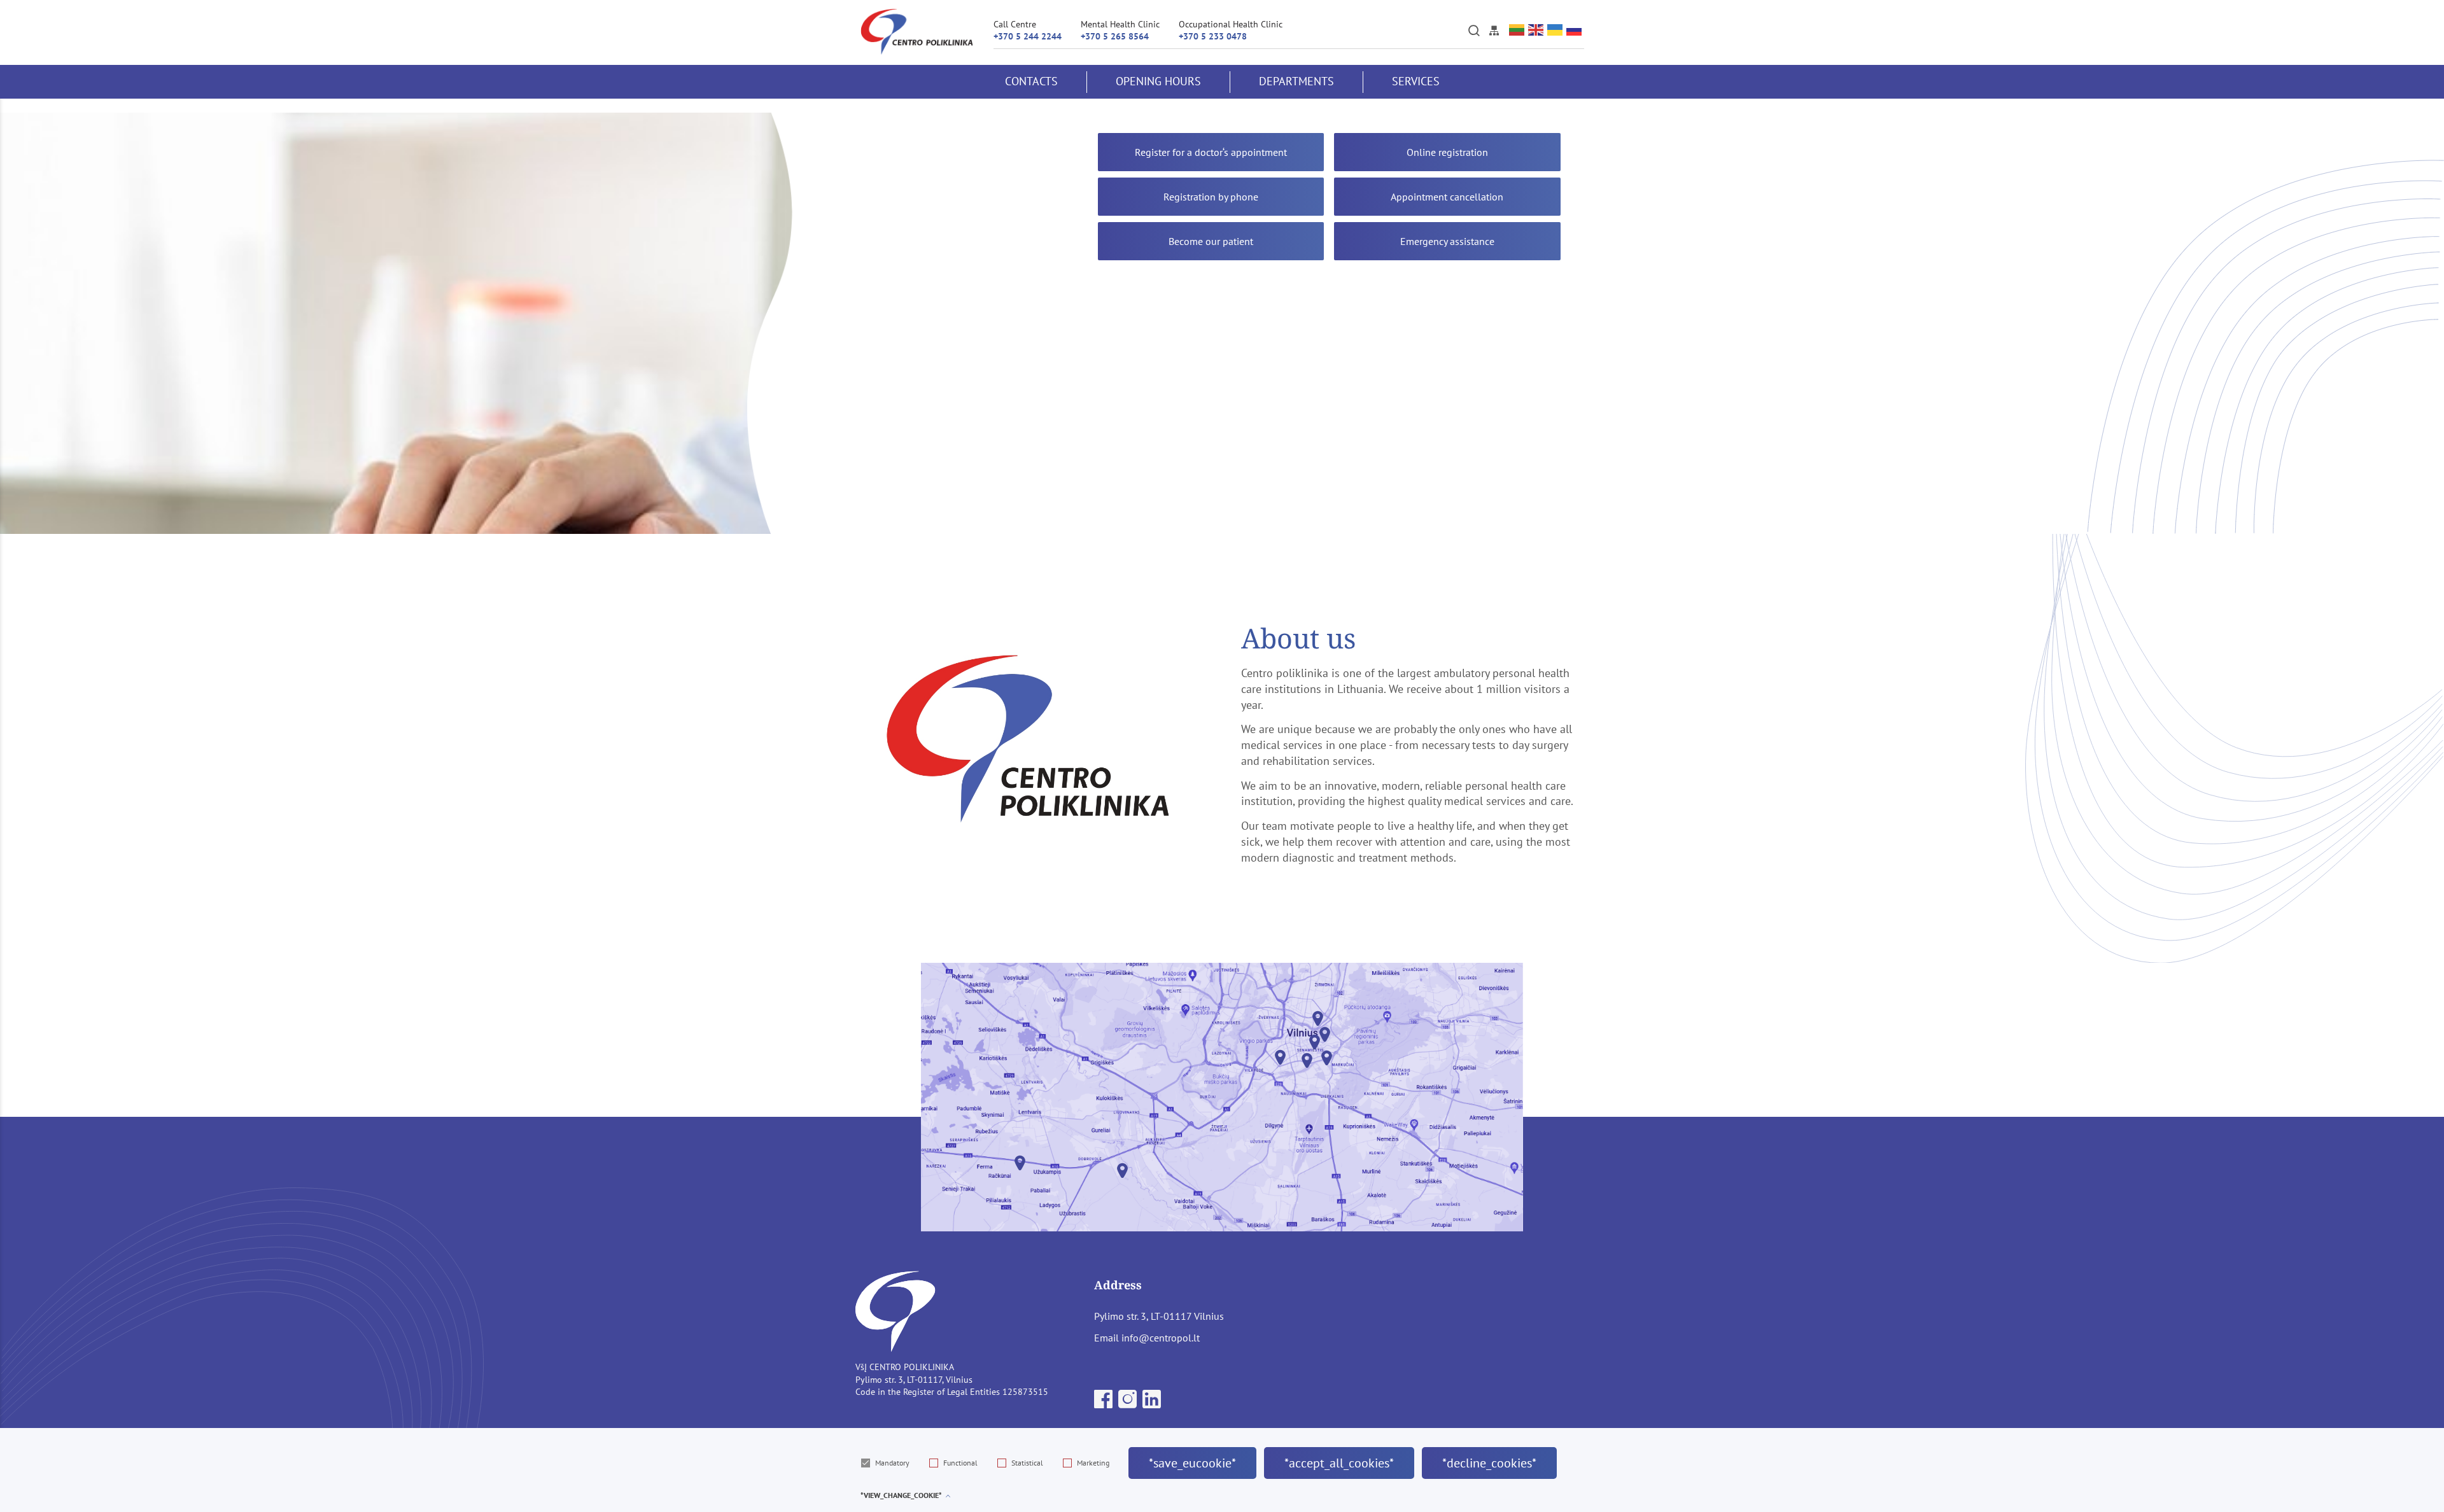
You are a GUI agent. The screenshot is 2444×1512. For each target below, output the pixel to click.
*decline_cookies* (1489, 1463)
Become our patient (1211, 241)
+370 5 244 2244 (1028, 36)
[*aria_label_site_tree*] (1494, 31)
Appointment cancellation (1447, 197)
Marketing (1093, 1463)
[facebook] (1105, 1403)
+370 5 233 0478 (1213, 36)
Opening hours (1158, 81)
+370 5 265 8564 (1115, 36)
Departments (1296, 81)
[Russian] (1575, 30)
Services (1416, 81)
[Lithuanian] (1517, 30)
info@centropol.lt (1161, 1338)
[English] (1536, 30)
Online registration (1447, 152)
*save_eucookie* (1192, 1463)
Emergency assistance (1447, 241)
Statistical (1027, 1463)
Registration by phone (1211, 197)
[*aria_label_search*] (1474, 31)
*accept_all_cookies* (1339, 1463)
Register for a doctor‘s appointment (1211, 152)
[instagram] (1129, 1403)
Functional (960, 1463)
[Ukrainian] (1556, 30)
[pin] (1020, 1166)
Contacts (1031, 81)
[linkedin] (1152, 1403)
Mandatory (892, 1463)
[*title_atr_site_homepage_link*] (917, 32)
